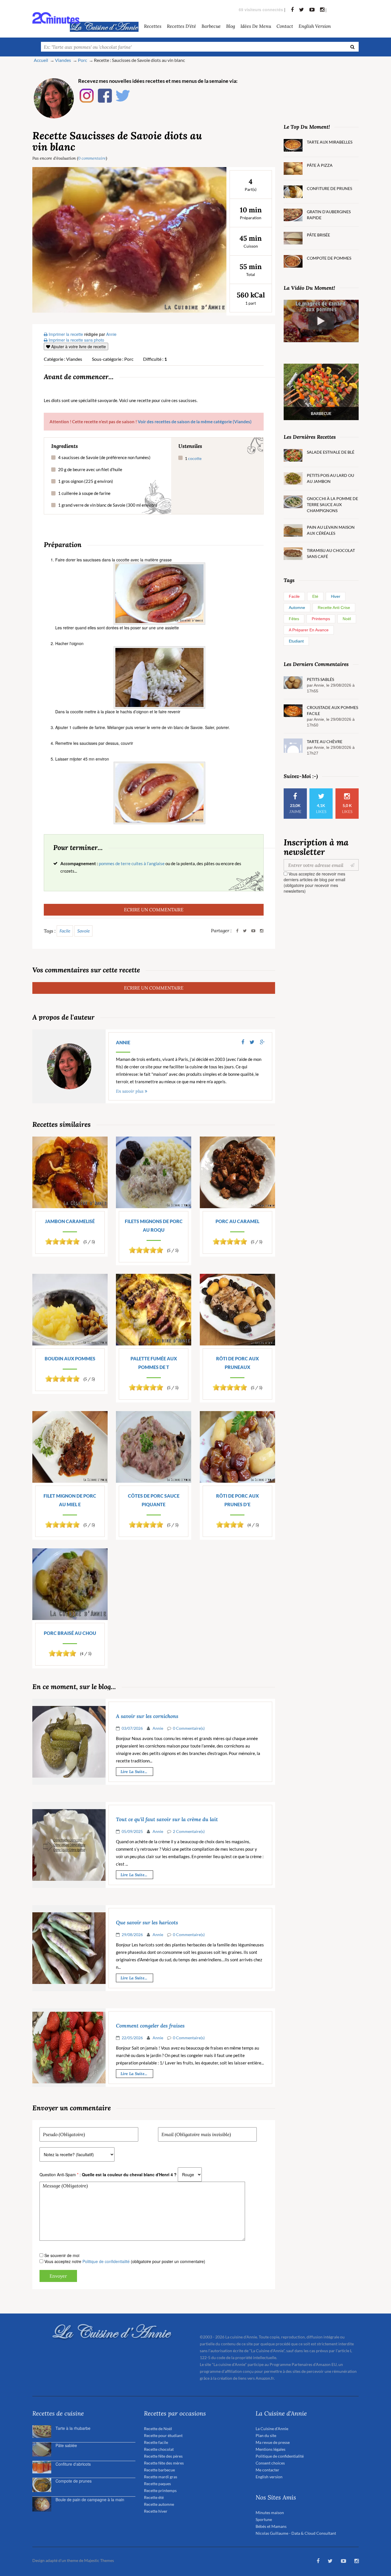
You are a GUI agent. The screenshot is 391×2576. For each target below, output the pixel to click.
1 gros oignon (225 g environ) (86, 481)
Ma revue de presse (273, 2442)
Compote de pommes (329, 258)
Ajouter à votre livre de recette (78, 346)
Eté (315, 596)
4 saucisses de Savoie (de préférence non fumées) (104, 457)
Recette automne (159, 2504)
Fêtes (294, 619)
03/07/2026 (132, 1728)
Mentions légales (270, 2449)
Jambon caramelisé (70, 1221)
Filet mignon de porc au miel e (70, 1500)
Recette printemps (160, 2490)
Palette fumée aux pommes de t (154, 1363)
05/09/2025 (132, 1831)
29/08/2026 (132, 1935)
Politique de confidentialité (106, 2261)
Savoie (83, 931)
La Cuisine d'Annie (272, 2429)
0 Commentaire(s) (189, 1728)
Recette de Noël (158, 2429)
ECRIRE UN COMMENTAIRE (154, 909)
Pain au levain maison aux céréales (331, 530)
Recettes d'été (181, 26)
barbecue (211, 26)
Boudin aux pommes (70, 1358)
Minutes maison (270, 2513)
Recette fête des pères (163, 2456)
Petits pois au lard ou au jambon (330, 478)
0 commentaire (92, 158)
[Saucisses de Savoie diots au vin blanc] (129, 239)
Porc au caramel (237, 1221)
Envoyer (58, 2276)
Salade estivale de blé (331, 452)
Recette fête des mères (164, 2463)
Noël (347, 619)
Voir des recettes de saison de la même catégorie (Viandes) (195, 422)
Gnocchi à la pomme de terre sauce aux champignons (332, 505)
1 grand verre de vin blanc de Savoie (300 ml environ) (108, 505)
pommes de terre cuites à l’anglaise (132, 863)
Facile (65, 931)
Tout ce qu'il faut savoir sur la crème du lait (167, 1819)
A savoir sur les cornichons (147, 1716)
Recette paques (157, 2484)
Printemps (321, 619)
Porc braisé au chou (70, 1633)
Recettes (153, 26)
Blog (231, 26)
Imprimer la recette (65, 334)
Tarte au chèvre (325, 742)
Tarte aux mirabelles (330, 142)
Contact (285, 26)
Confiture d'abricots (73, 2464)
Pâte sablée (66, 2445)
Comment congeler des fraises (150, 2026)
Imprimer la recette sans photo (76, 340)
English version (315, 26)
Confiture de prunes (329, 188)
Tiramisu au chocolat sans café (331, 553)
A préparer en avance (309, 630)
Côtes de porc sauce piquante (154, 1500)
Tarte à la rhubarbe (73, 2428)
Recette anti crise (334, 608)
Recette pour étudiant (163, 2435)
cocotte (195, 458)
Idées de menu (256, 26)
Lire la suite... (134, 1772)
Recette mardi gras (161, 2477)
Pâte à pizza (320, 165)
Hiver (336, 596)
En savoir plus (130, 1091)
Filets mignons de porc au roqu (154, 1226)
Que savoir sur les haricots (147, 1923)
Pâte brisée (318, 235)
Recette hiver (156, 2511)
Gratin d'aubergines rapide (329, 215)
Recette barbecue (159, 2470)
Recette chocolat (159, 2449)
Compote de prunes (74, 2481)
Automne (297, 608)
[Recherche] (353, 47)
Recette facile (156, 2442)
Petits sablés (320, 679)
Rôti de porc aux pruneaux (237, 1363)
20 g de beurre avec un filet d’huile (90, 469)
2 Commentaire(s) (189, 1831)
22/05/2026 (132, 2038)
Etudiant (296, 641)
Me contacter (267, 2470)
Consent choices (270, 2463)
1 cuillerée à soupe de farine (84, 493)
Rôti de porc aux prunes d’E (237, 1500)
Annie (123, 1042)
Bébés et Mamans (271, 2526)
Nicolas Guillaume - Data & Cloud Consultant (296, 2533)
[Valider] (354, 865)
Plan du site (266, 2435)
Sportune (264, 2519)
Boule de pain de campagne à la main (90, 2499)
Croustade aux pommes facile (332, 710)
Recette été (154, 2497)
